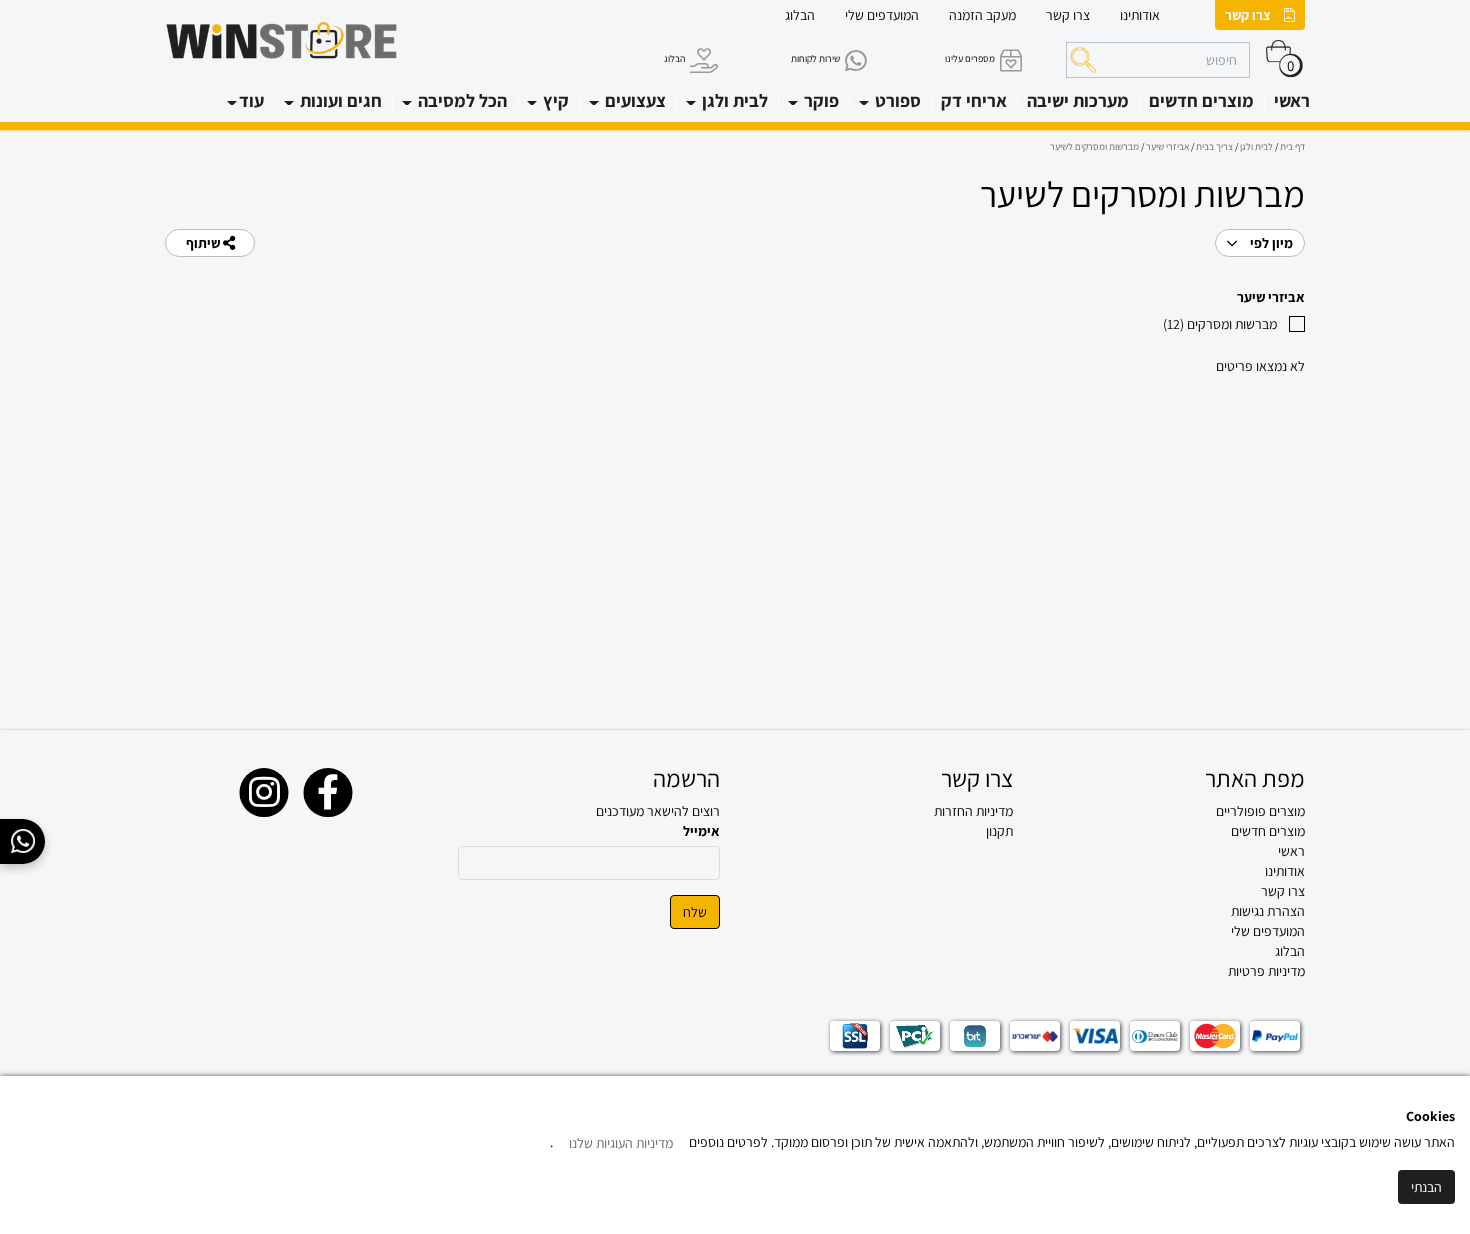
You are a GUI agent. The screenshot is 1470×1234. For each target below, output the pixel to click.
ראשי (1292, 100)
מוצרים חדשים (1201, 100)
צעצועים (633, 100)
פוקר (819, 100)
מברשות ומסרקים (1220, 324)
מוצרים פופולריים (1260, 811)
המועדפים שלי (882, 15)
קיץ (554, 100)
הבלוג (800, 15)
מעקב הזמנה (982, 15)
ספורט (896, 100)
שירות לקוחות (815, 58)
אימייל (701, 831)
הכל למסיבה (460, 100)
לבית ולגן (733, 100)
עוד (251, 100)
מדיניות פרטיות (1266, 971)
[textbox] (881, 811)
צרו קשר (1248, 15)
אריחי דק (974, 100)
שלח (695, 912)
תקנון (999, 831)
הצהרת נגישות (1268, 911)
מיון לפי (1270, 243)
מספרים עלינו (970, 58)
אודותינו (1140, 15)
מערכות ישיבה (1078, 100)
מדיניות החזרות (973, 811)
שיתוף (204, 243)
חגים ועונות (339, 100)
